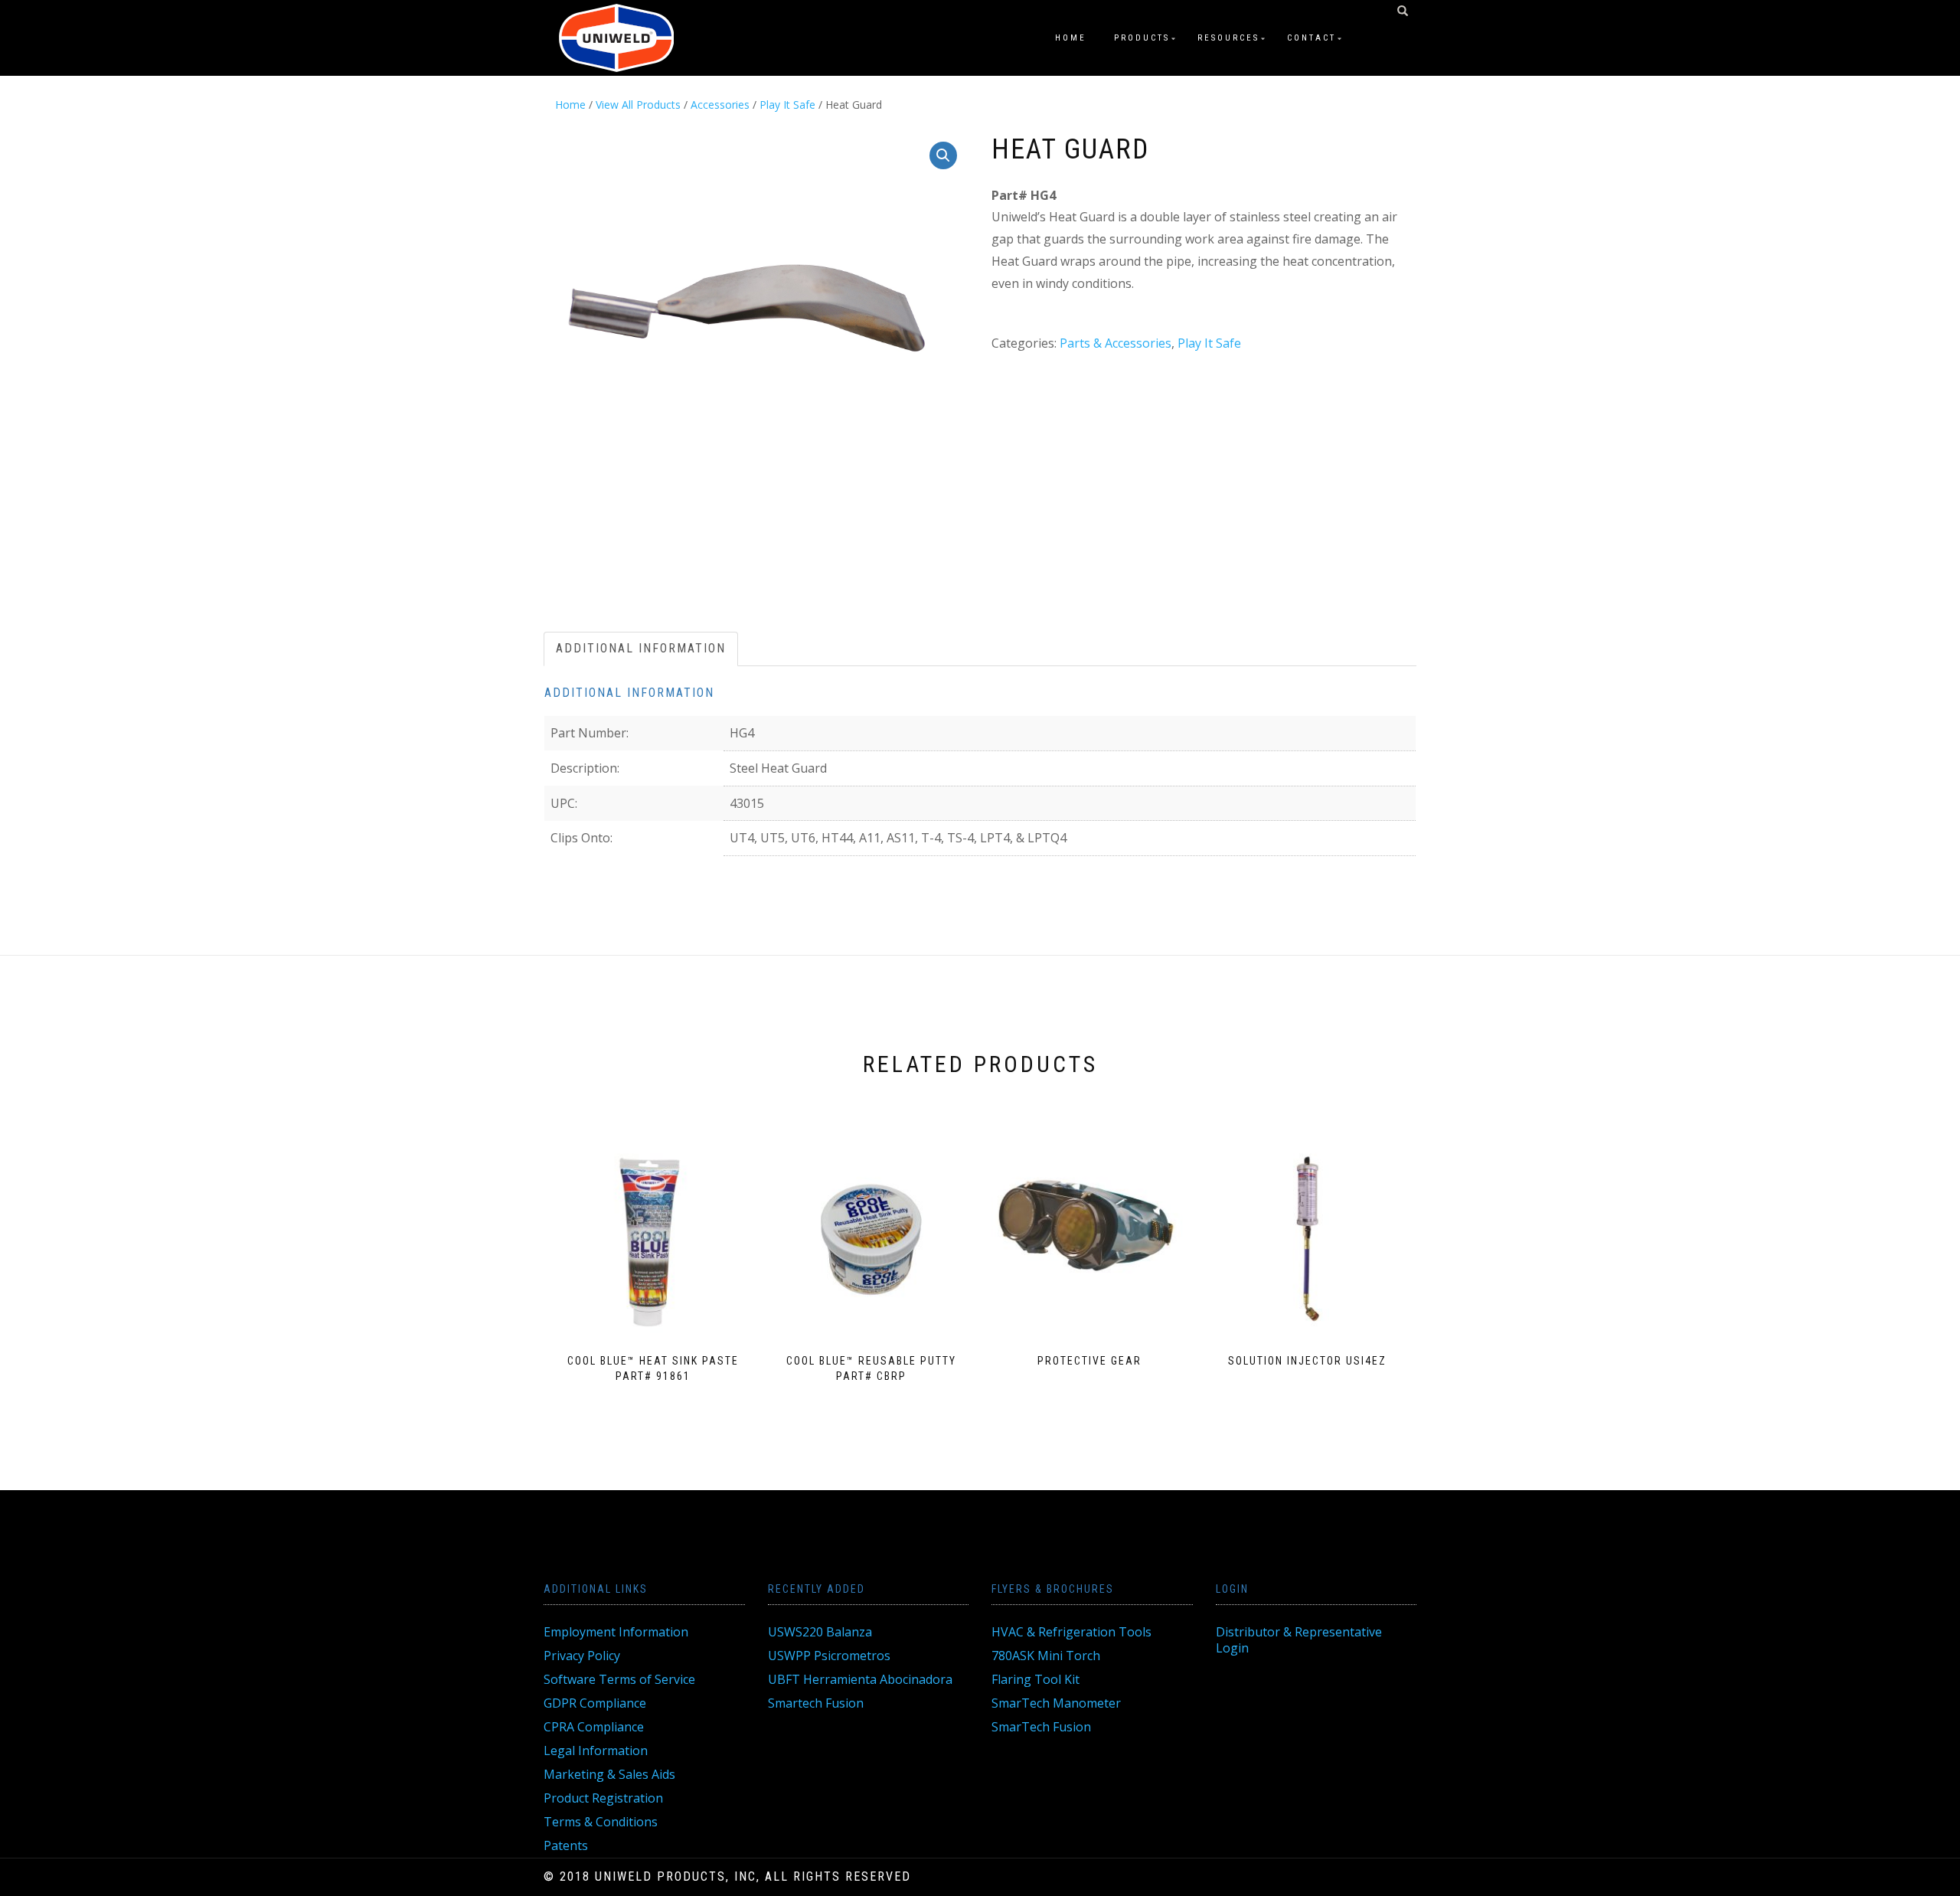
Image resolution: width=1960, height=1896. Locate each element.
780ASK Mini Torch (1046, 1656)
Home (1071, 38)
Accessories (720, 105)
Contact (1312, 38)
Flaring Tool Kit (1036, 1679)
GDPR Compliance (595, 1703)
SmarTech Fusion (1041, 1727)
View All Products (638, 105)
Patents (566, 1845)
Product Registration (603, 1798)
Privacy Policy (582, 1656)
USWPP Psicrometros (829, 1656)
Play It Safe (787, 105)
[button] (943, 155)
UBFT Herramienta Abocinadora (860, 1679)
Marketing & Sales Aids (609, 1774)
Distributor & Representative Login (1299, 1640)
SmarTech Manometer (1056, 1703)
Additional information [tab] (641, 648)
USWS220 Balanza (820, 1632)
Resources (1228, 38)
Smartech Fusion (816, 1703)
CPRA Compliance (594, 1727)
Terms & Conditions (601, 1822)
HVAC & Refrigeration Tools (1071, 1632)
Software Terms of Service (619, 1679)
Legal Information (596, 1751)
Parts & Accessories (1116, 343)
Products (1142, 38)
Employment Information (616, 1632)
